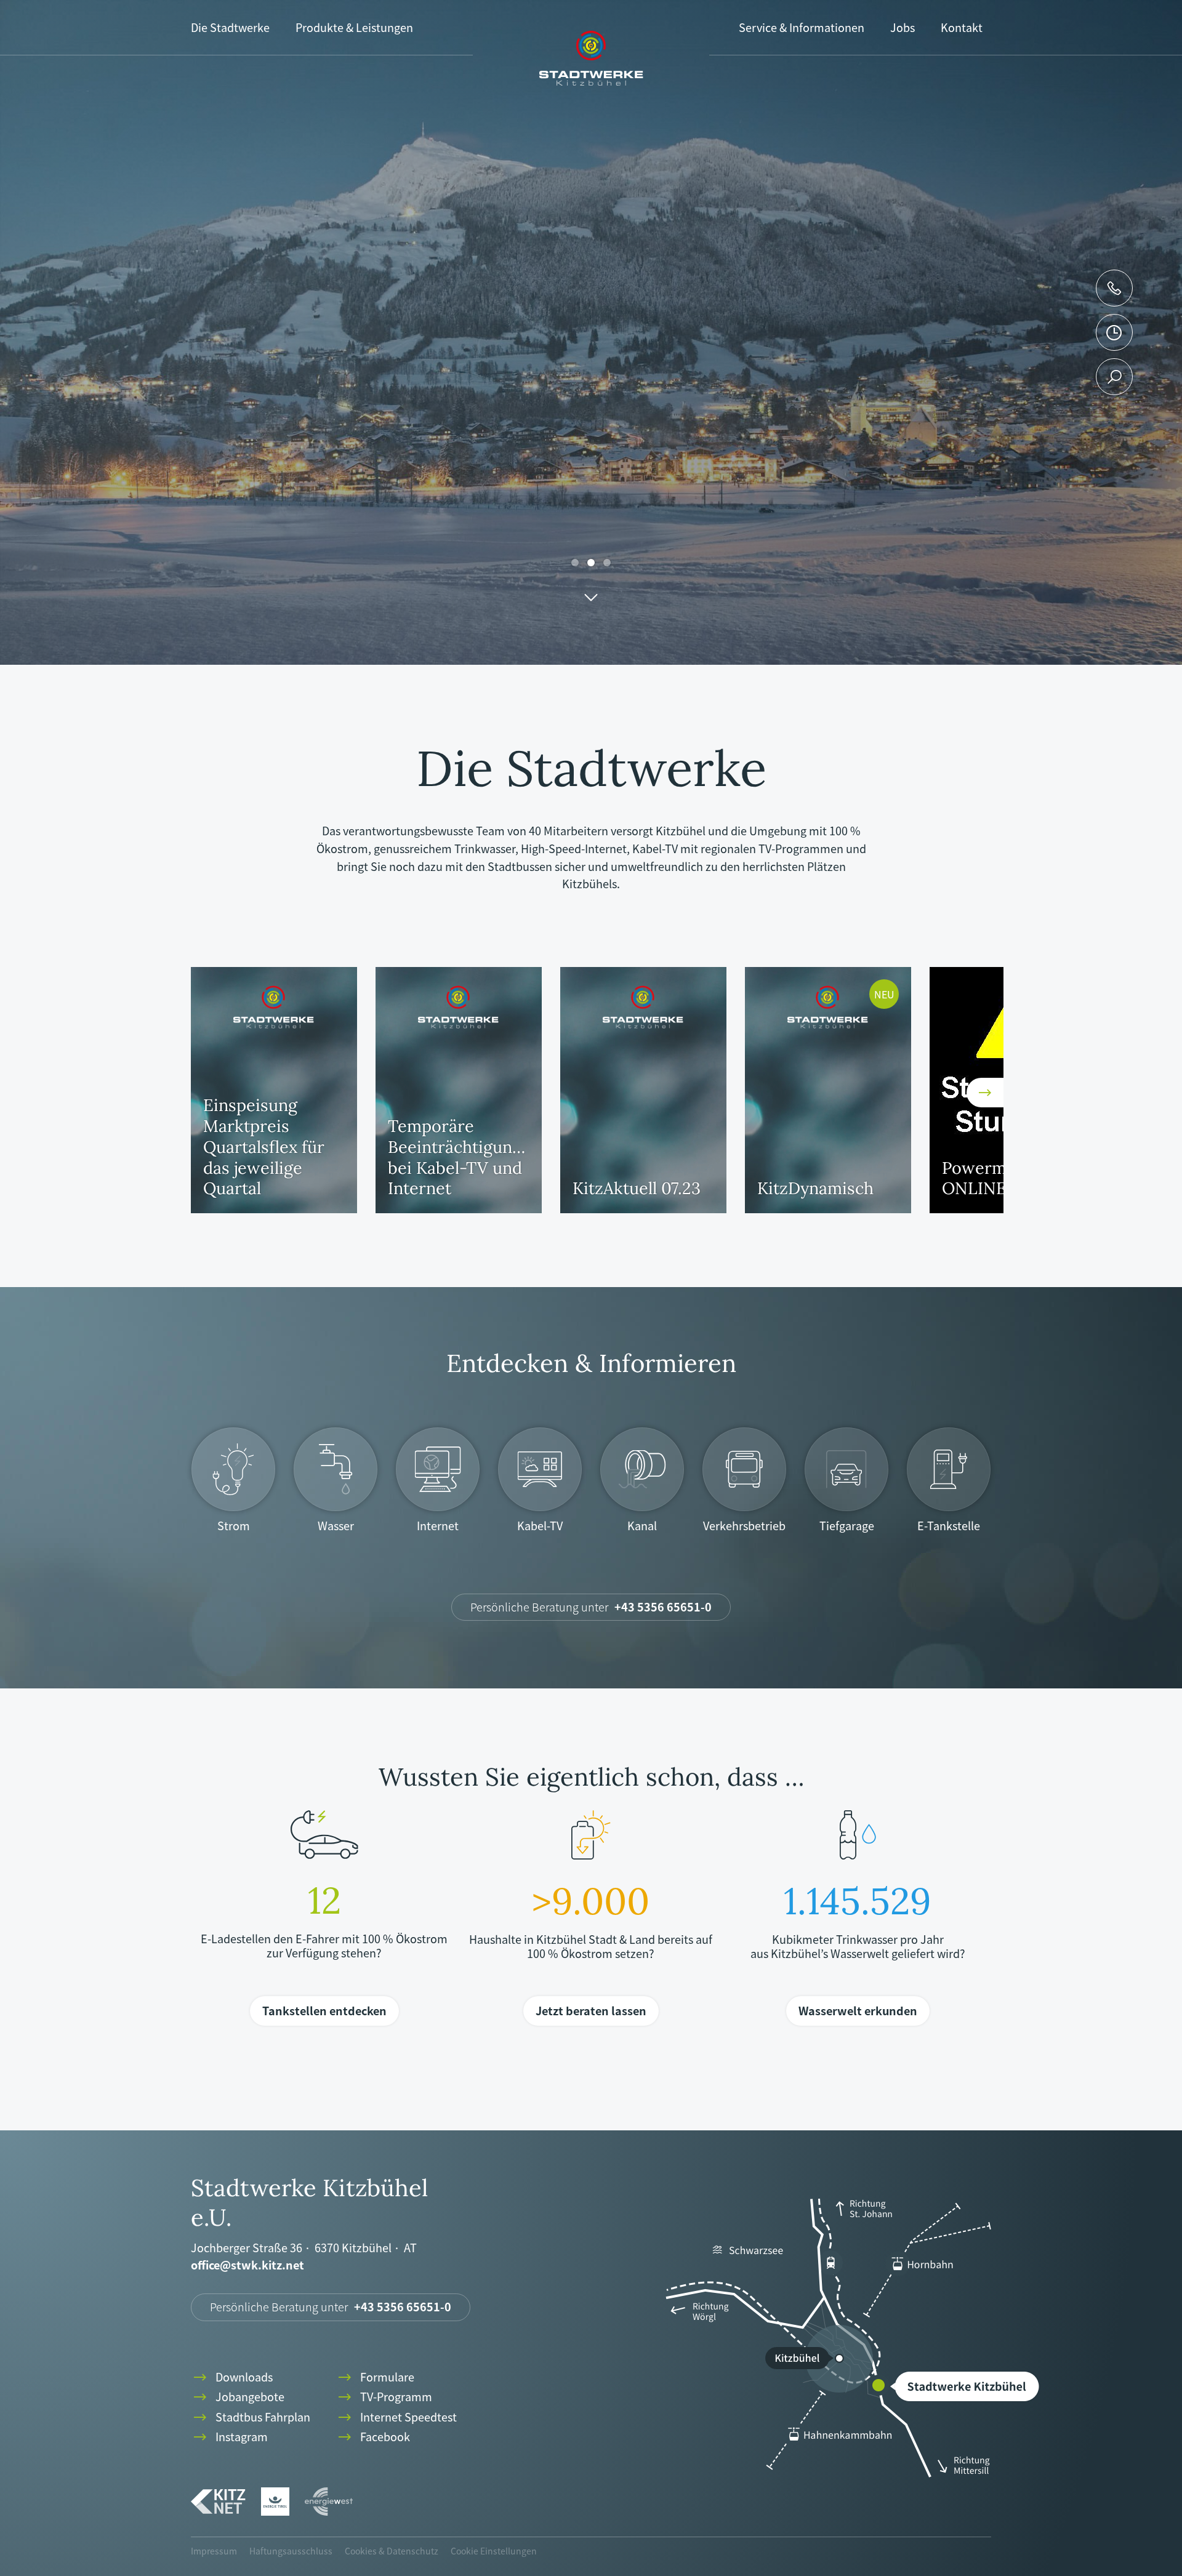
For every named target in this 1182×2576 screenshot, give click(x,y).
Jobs (903, 27)
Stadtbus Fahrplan (251, 2418)
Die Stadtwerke (230, 27)
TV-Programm (384, 2397)
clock (1114, 332)
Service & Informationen (802, 27)
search (1115, 377)
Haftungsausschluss (291, 2551)
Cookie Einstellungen (494, 2551)
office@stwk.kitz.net (247, 2265)
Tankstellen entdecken (324, 2011)
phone (1114, 288)
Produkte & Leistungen (354, 27)
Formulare (375, 2377)
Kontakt (962, 27)
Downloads (232, 2377)
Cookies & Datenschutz (392, 2551)
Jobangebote (238, 2397)
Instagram (229, 2437)
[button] (209, 1093)
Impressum (214, 2551)
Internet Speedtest (396, 2418)
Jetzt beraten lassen (591, 2011)
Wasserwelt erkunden (858, 2011)
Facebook (373, 2437)
